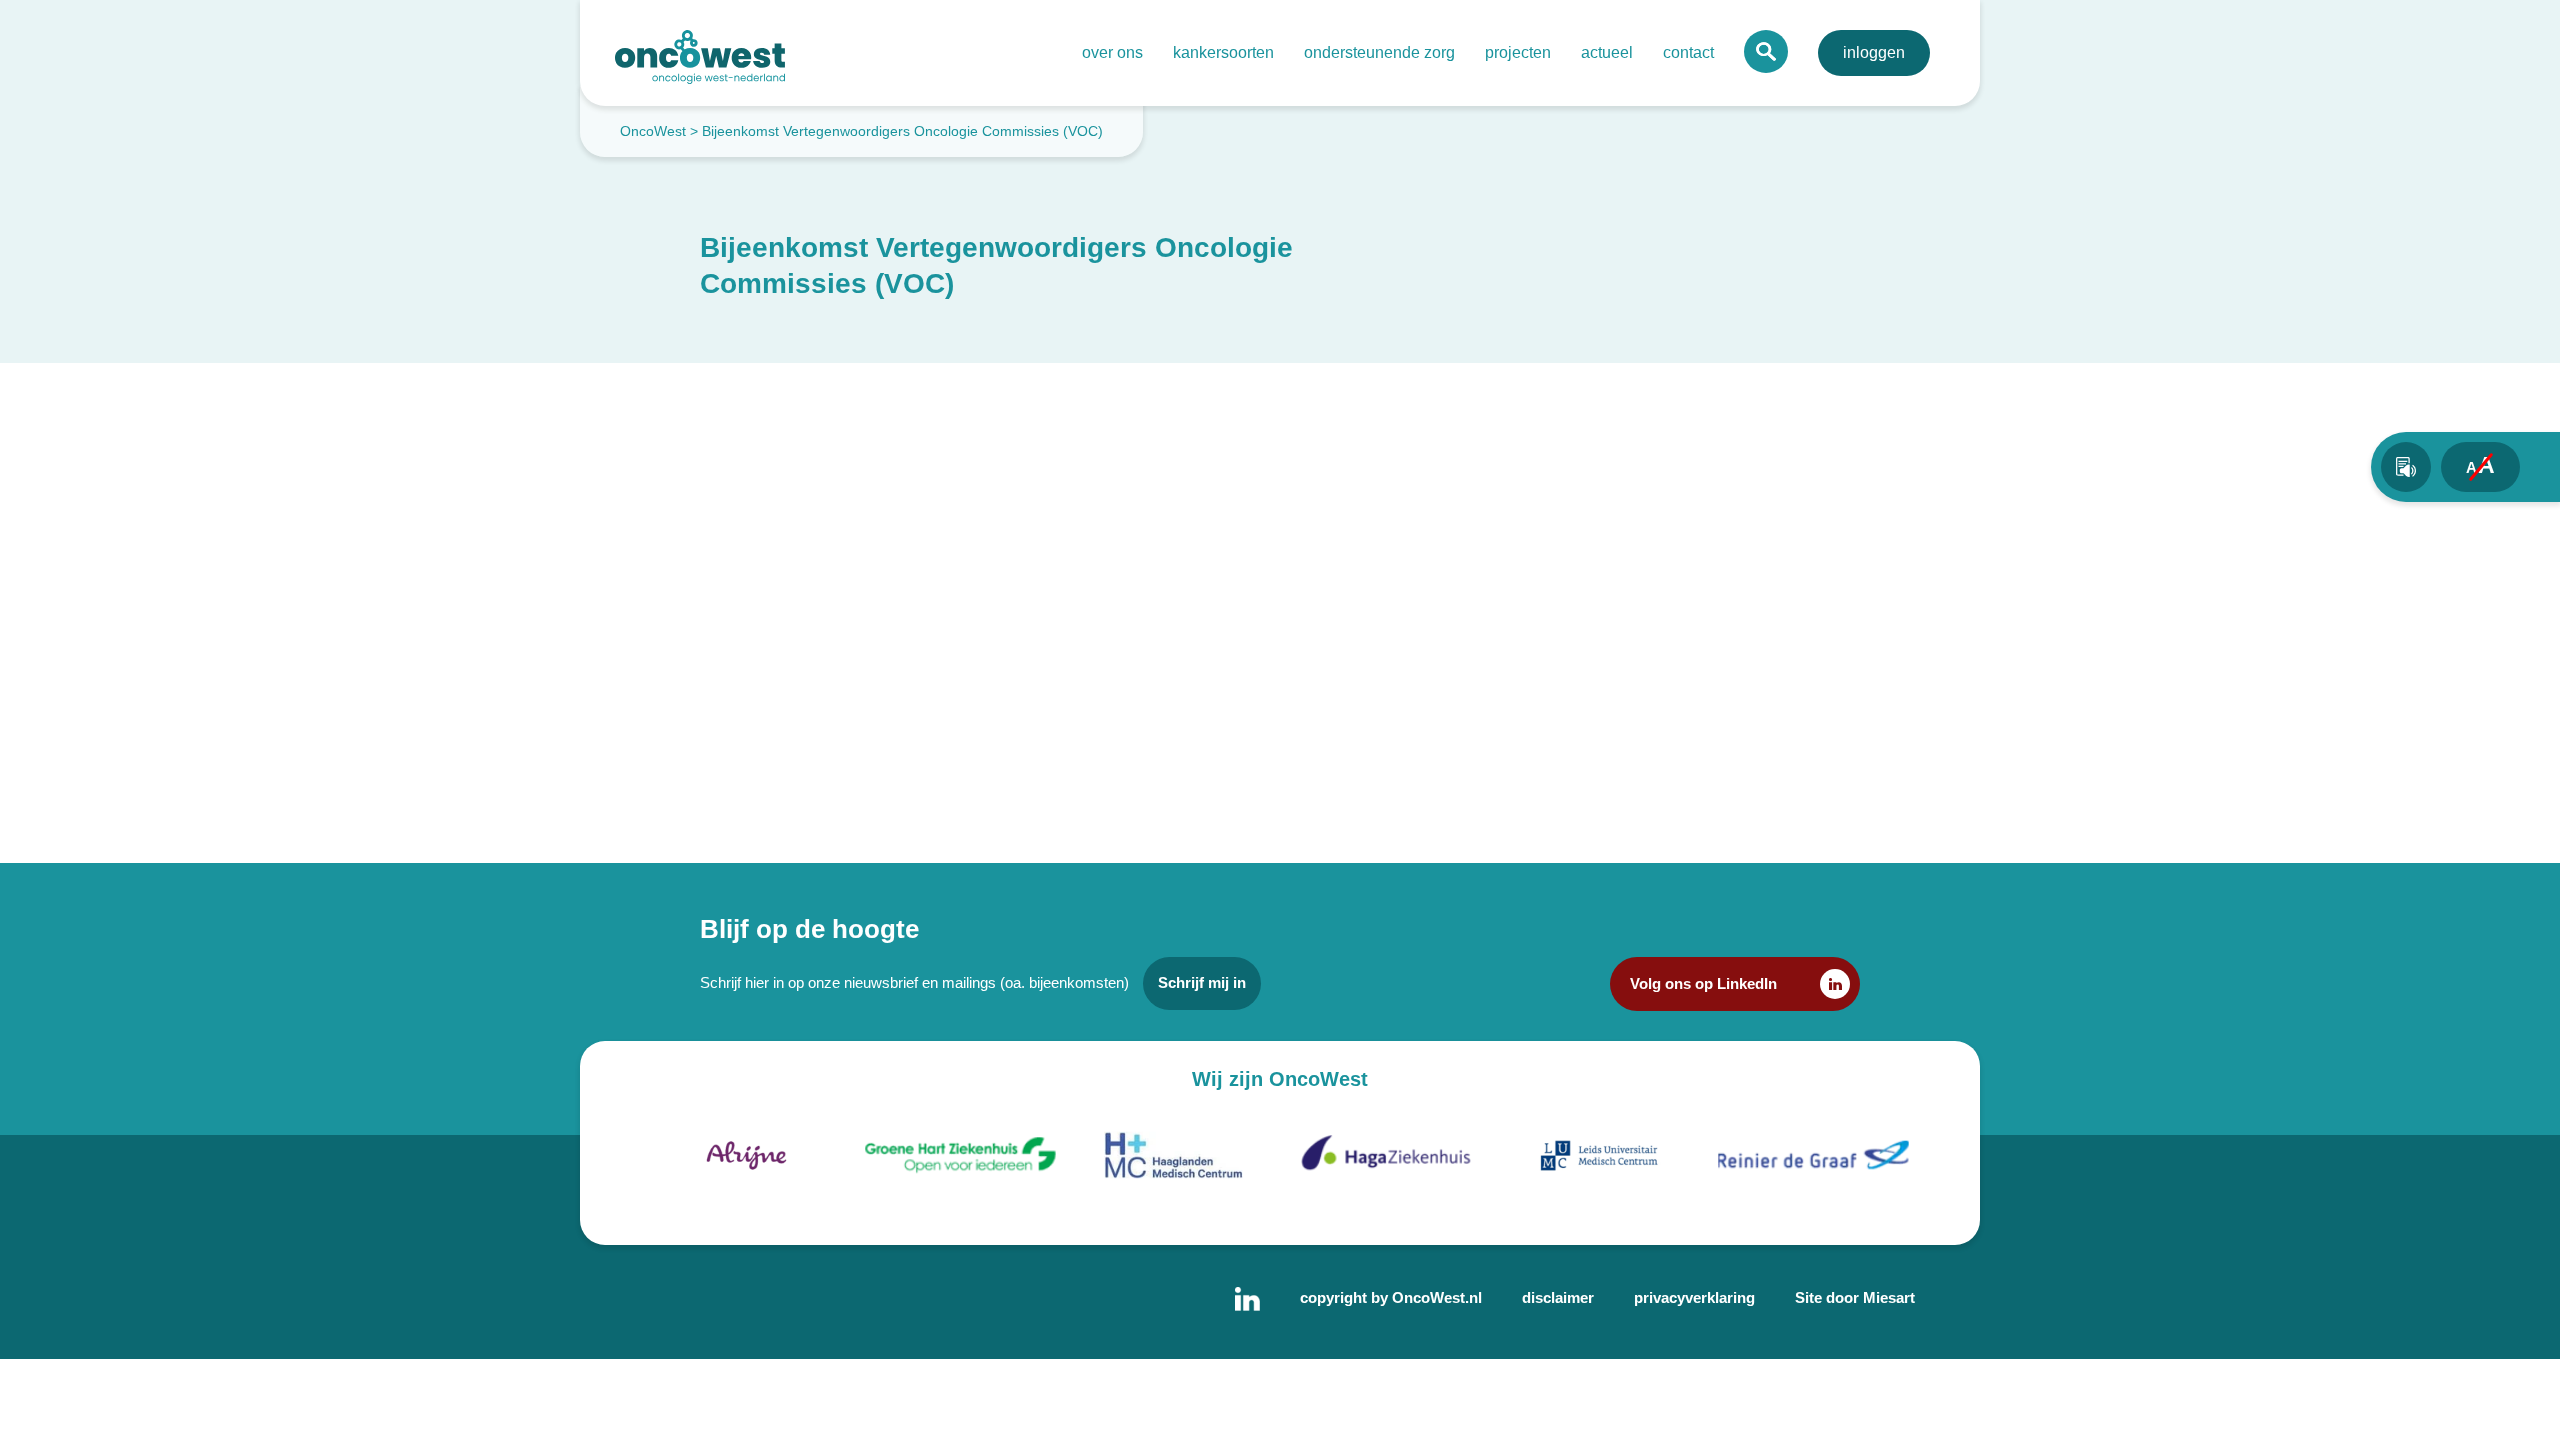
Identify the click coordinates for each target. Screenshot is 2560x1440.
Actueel (1607, 52)
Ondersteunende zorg (1379, 52)
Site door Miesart (1855, 1297)
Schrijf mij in (1202, 982)
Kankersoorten (1223, 52)
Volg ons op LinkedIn (1703, 983)
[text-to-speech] (2406, 467)
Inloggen (1874, 52)
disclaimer (1558, 1297)
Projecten (1518, 52)
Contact (1688, 52)
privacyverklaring (1694, 1297)
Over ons (1112, 52)
